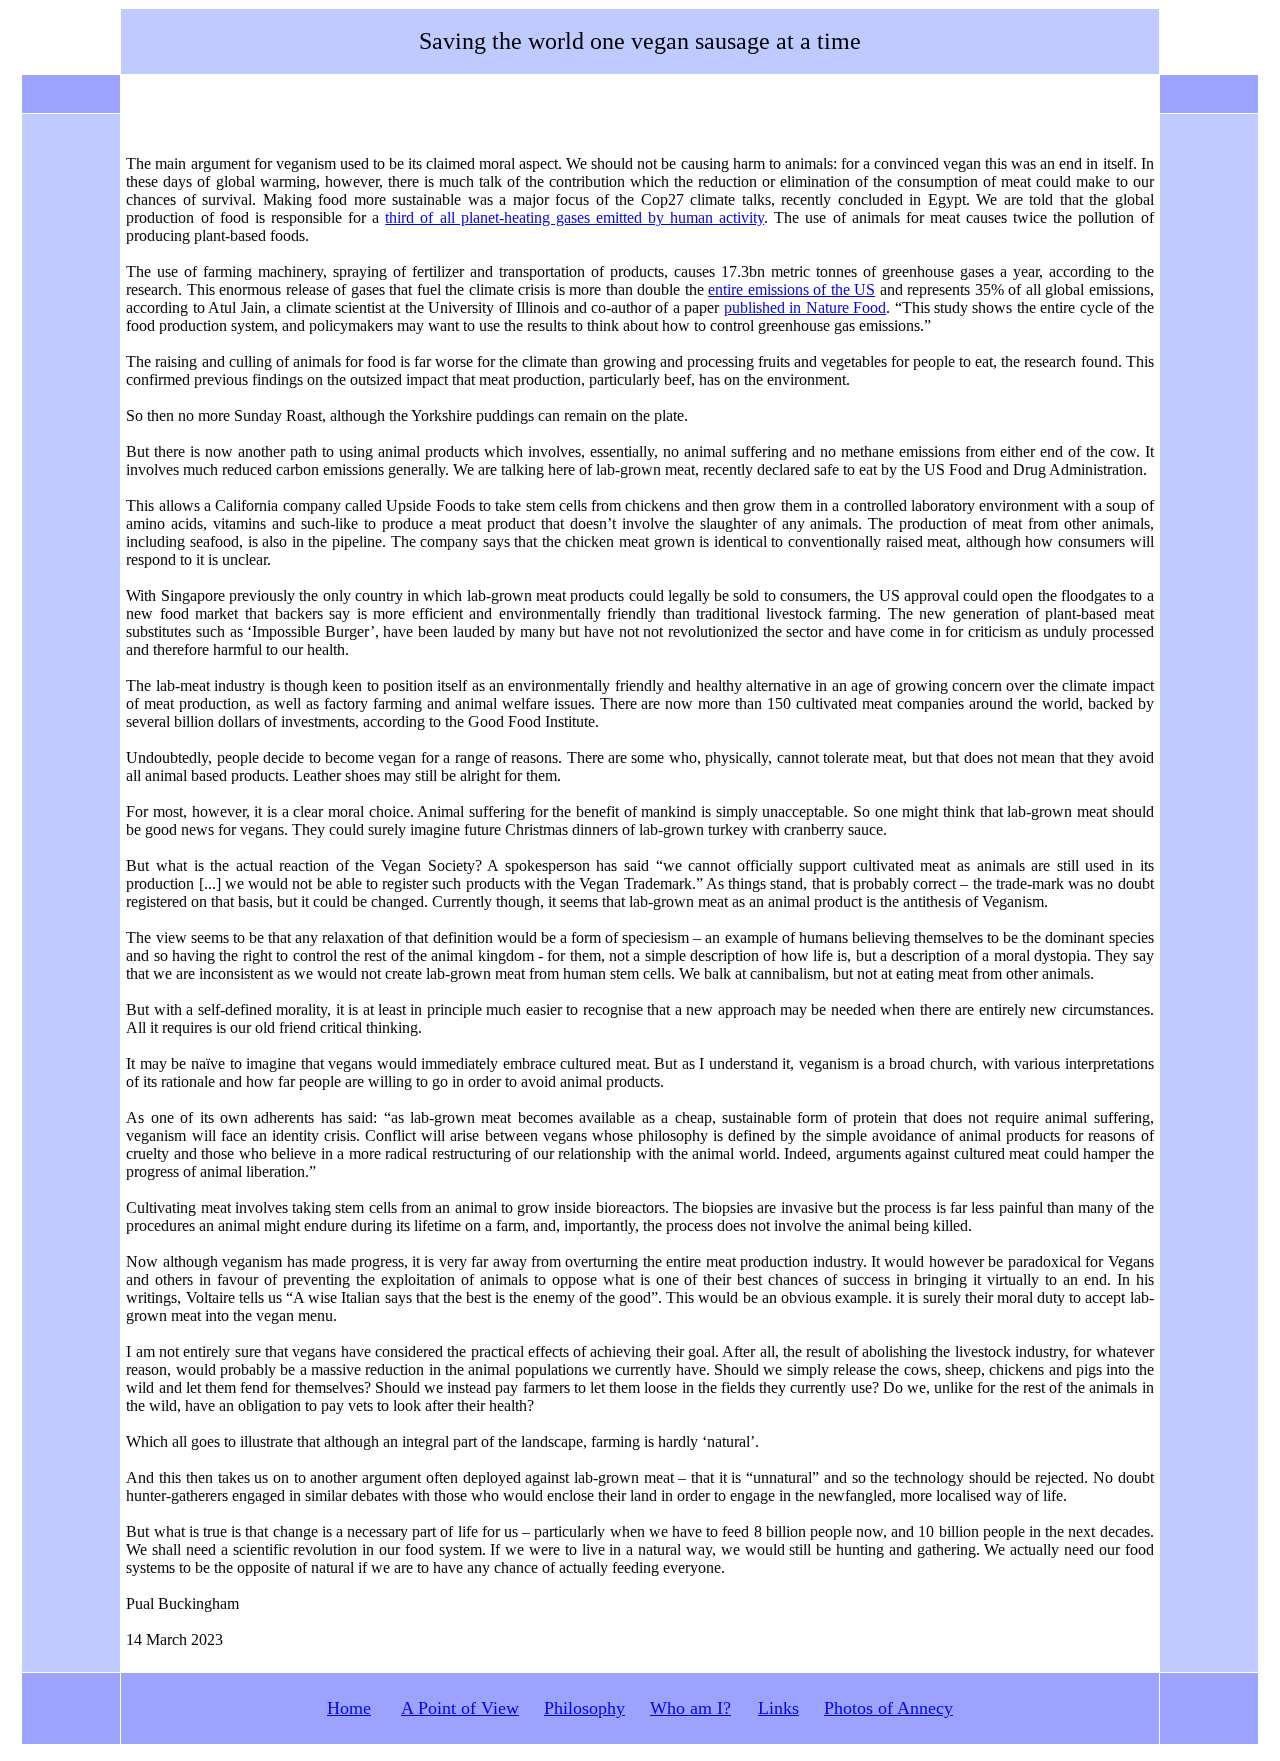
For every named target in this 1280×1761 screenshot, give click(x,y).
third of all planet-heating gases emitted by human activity (574, 217)
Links (778, 1708)
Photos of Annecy (888, 1708)
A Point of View (460, 1708)
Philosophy (584, 1708)
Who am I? (690, 1708)
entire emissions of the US (791, 289)
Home (349, 1708)
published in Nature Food (805, 307)
